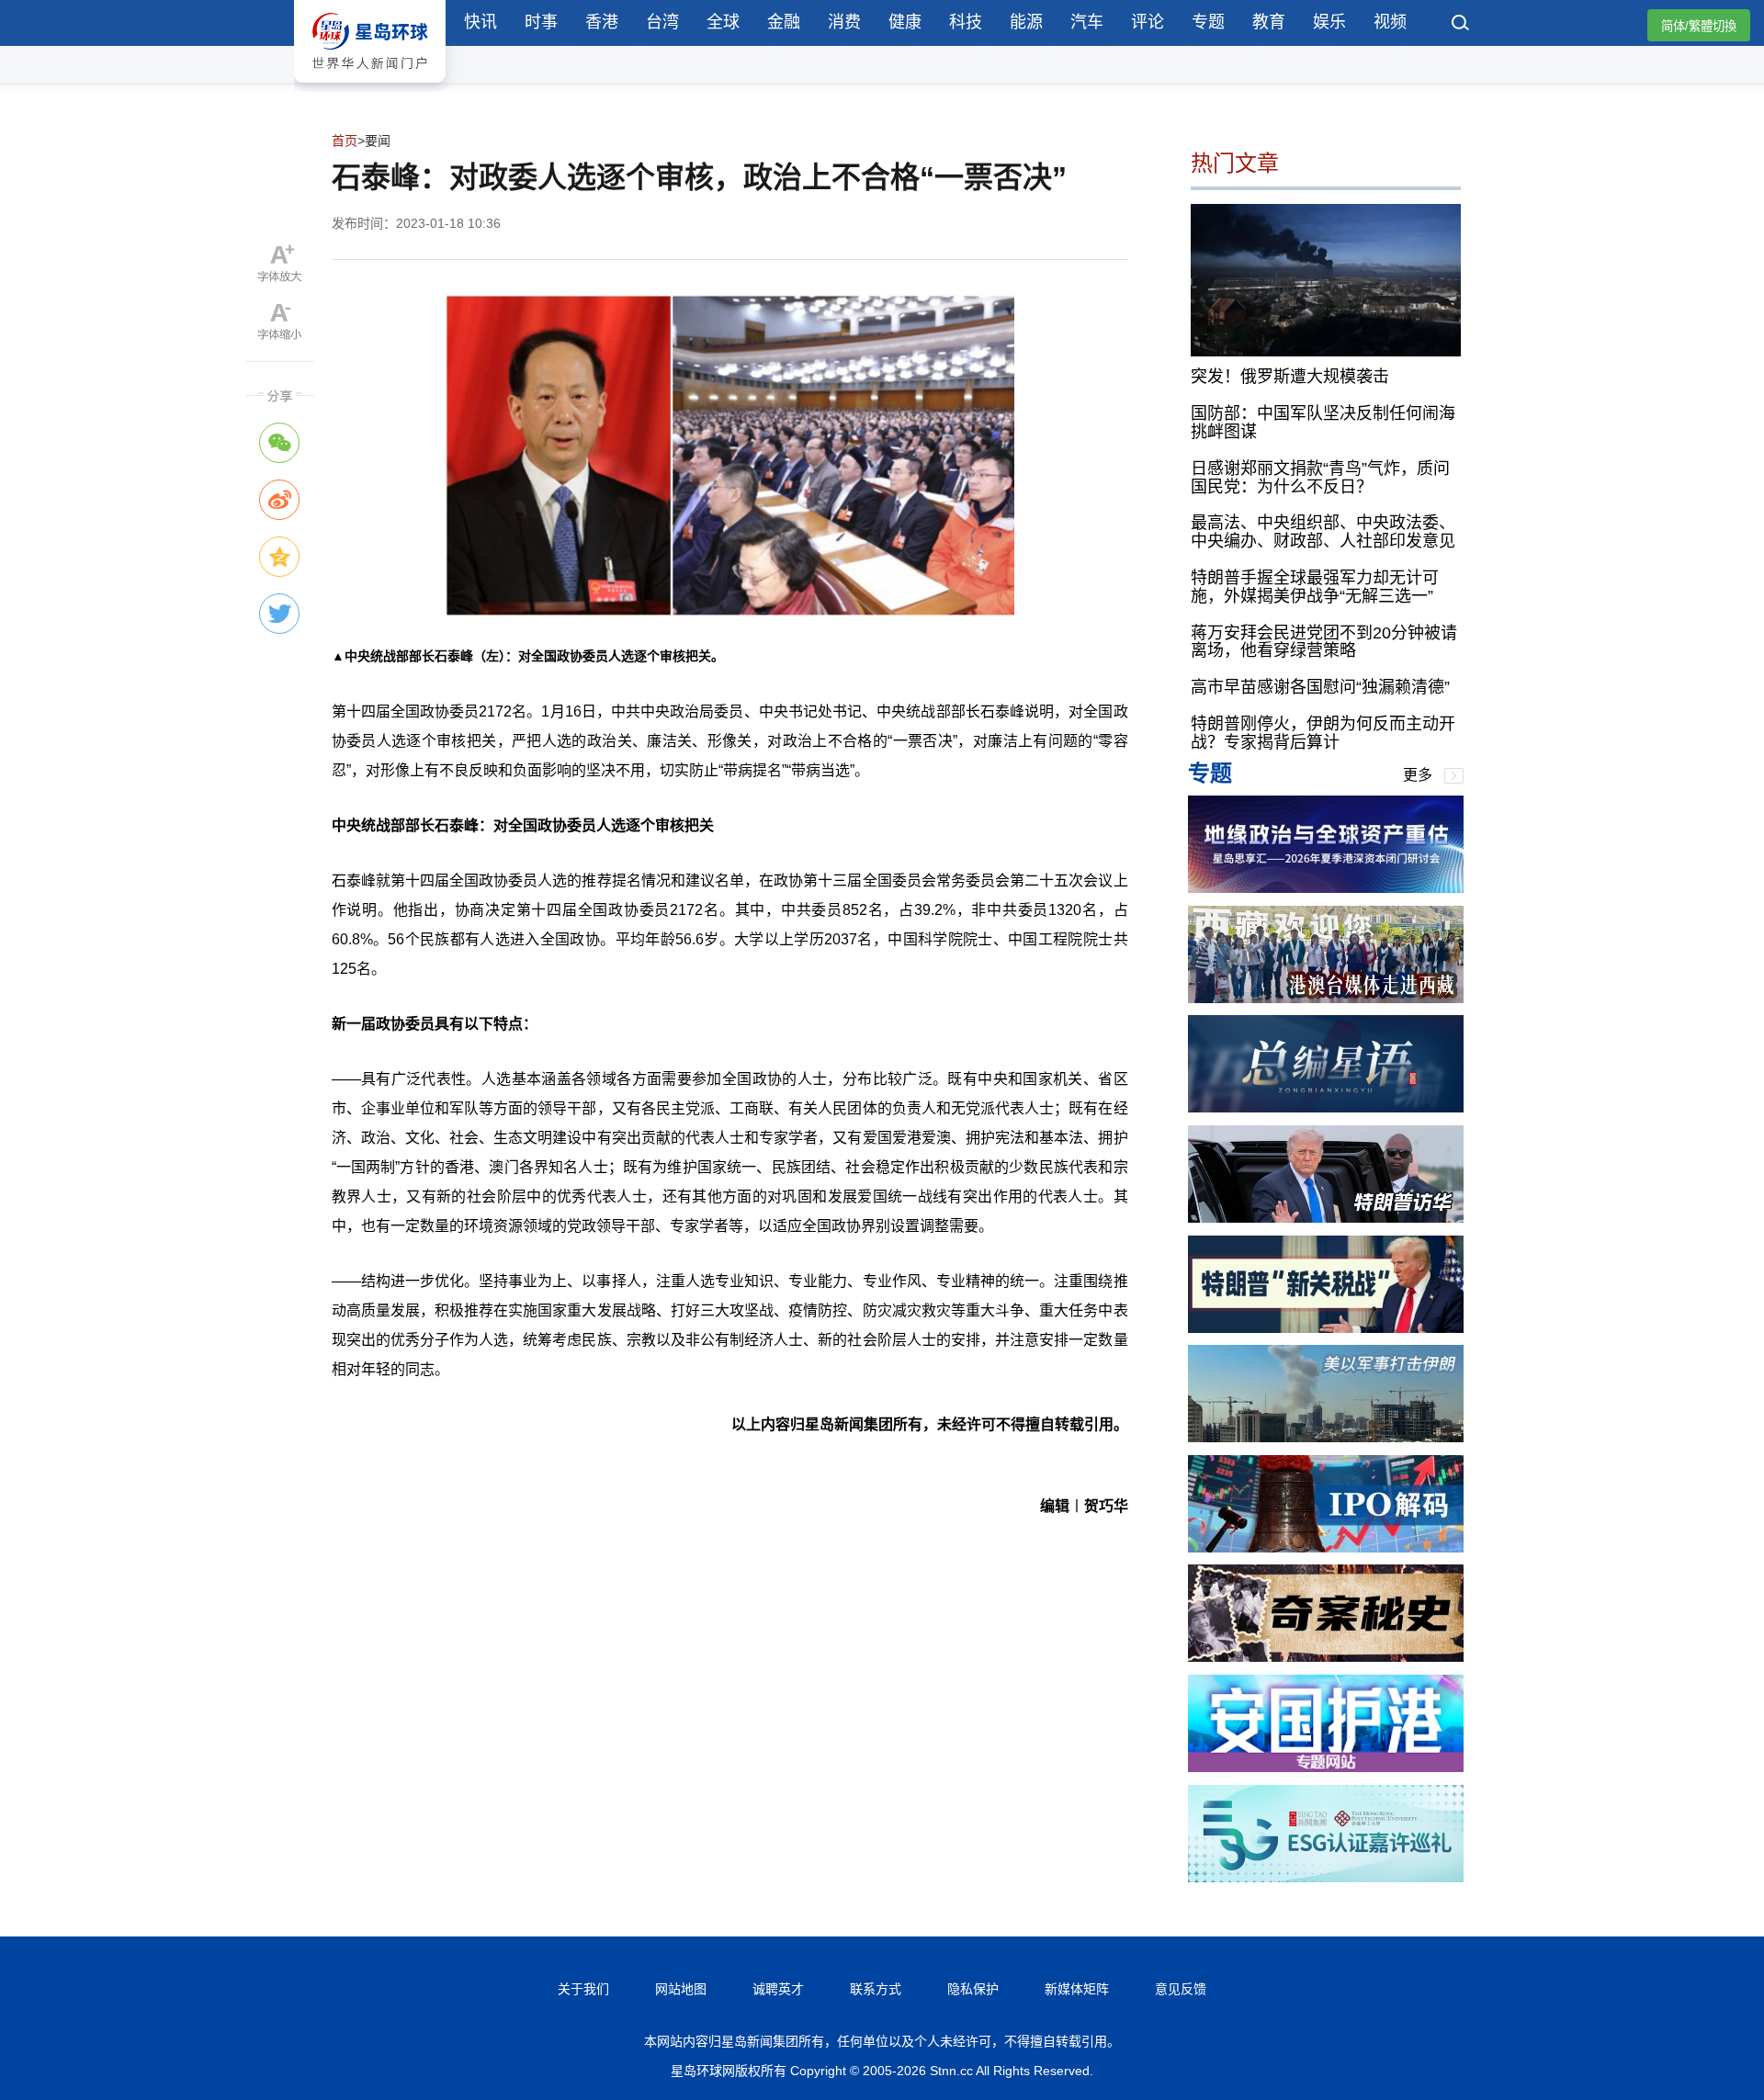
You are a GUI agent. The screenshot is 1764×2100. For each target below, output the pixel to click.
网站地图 (681, 1989)
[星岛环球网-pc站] (370, 87)
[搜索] (1461, 25)
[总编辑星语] (1326, 1107)
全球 (723, 22)
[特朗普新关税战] (1326, 1328)
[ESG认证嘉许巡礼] (1326, 1877)
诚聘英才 (778, 1989)
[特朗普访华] (1326, 1218)
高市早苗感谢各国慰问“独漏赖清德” (1320, 687)
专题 (1208, 22)
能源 (1026, 22)
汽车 (1087, 22)
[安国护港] (1326, 1767)
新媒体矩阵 (1077, 1989)
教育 (1269, 22)
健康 (905, 22)
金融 (784, 22)
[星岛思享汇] (1326, 888)
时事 (541, 22)
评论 (1148, 22)
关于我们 (583, 1989)
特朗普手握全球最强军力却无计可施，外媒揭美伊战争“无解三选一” (1315, 587)
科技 (966, 22)
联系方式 (876, 1989)
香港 (602, 22)
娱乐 (1329, 22)
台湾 (662, 22)
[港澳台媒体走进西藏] (1326, 998)
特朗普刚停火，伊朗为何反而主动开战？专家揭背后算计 (1323, 733)
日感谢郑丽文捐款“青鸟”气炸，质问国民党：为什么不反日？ (1320, 478)
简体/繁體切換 (1699, 26)
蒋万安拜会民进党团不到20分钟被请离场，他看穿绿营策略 (1324, 642)
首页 (345, 141)
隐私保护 (973, 1989)
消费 (844, 22)
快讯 (481, 22)
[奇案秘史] (1326, 1657)
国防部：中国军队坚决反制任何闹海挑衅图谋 (1323, 423)
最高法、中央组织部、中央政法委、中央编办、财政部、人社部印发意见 (1323, 532)
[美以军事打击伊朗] (1326, 1437)
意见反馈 (1181, 1989)
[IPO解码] (1326, 1547)
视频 (1390, 22)
